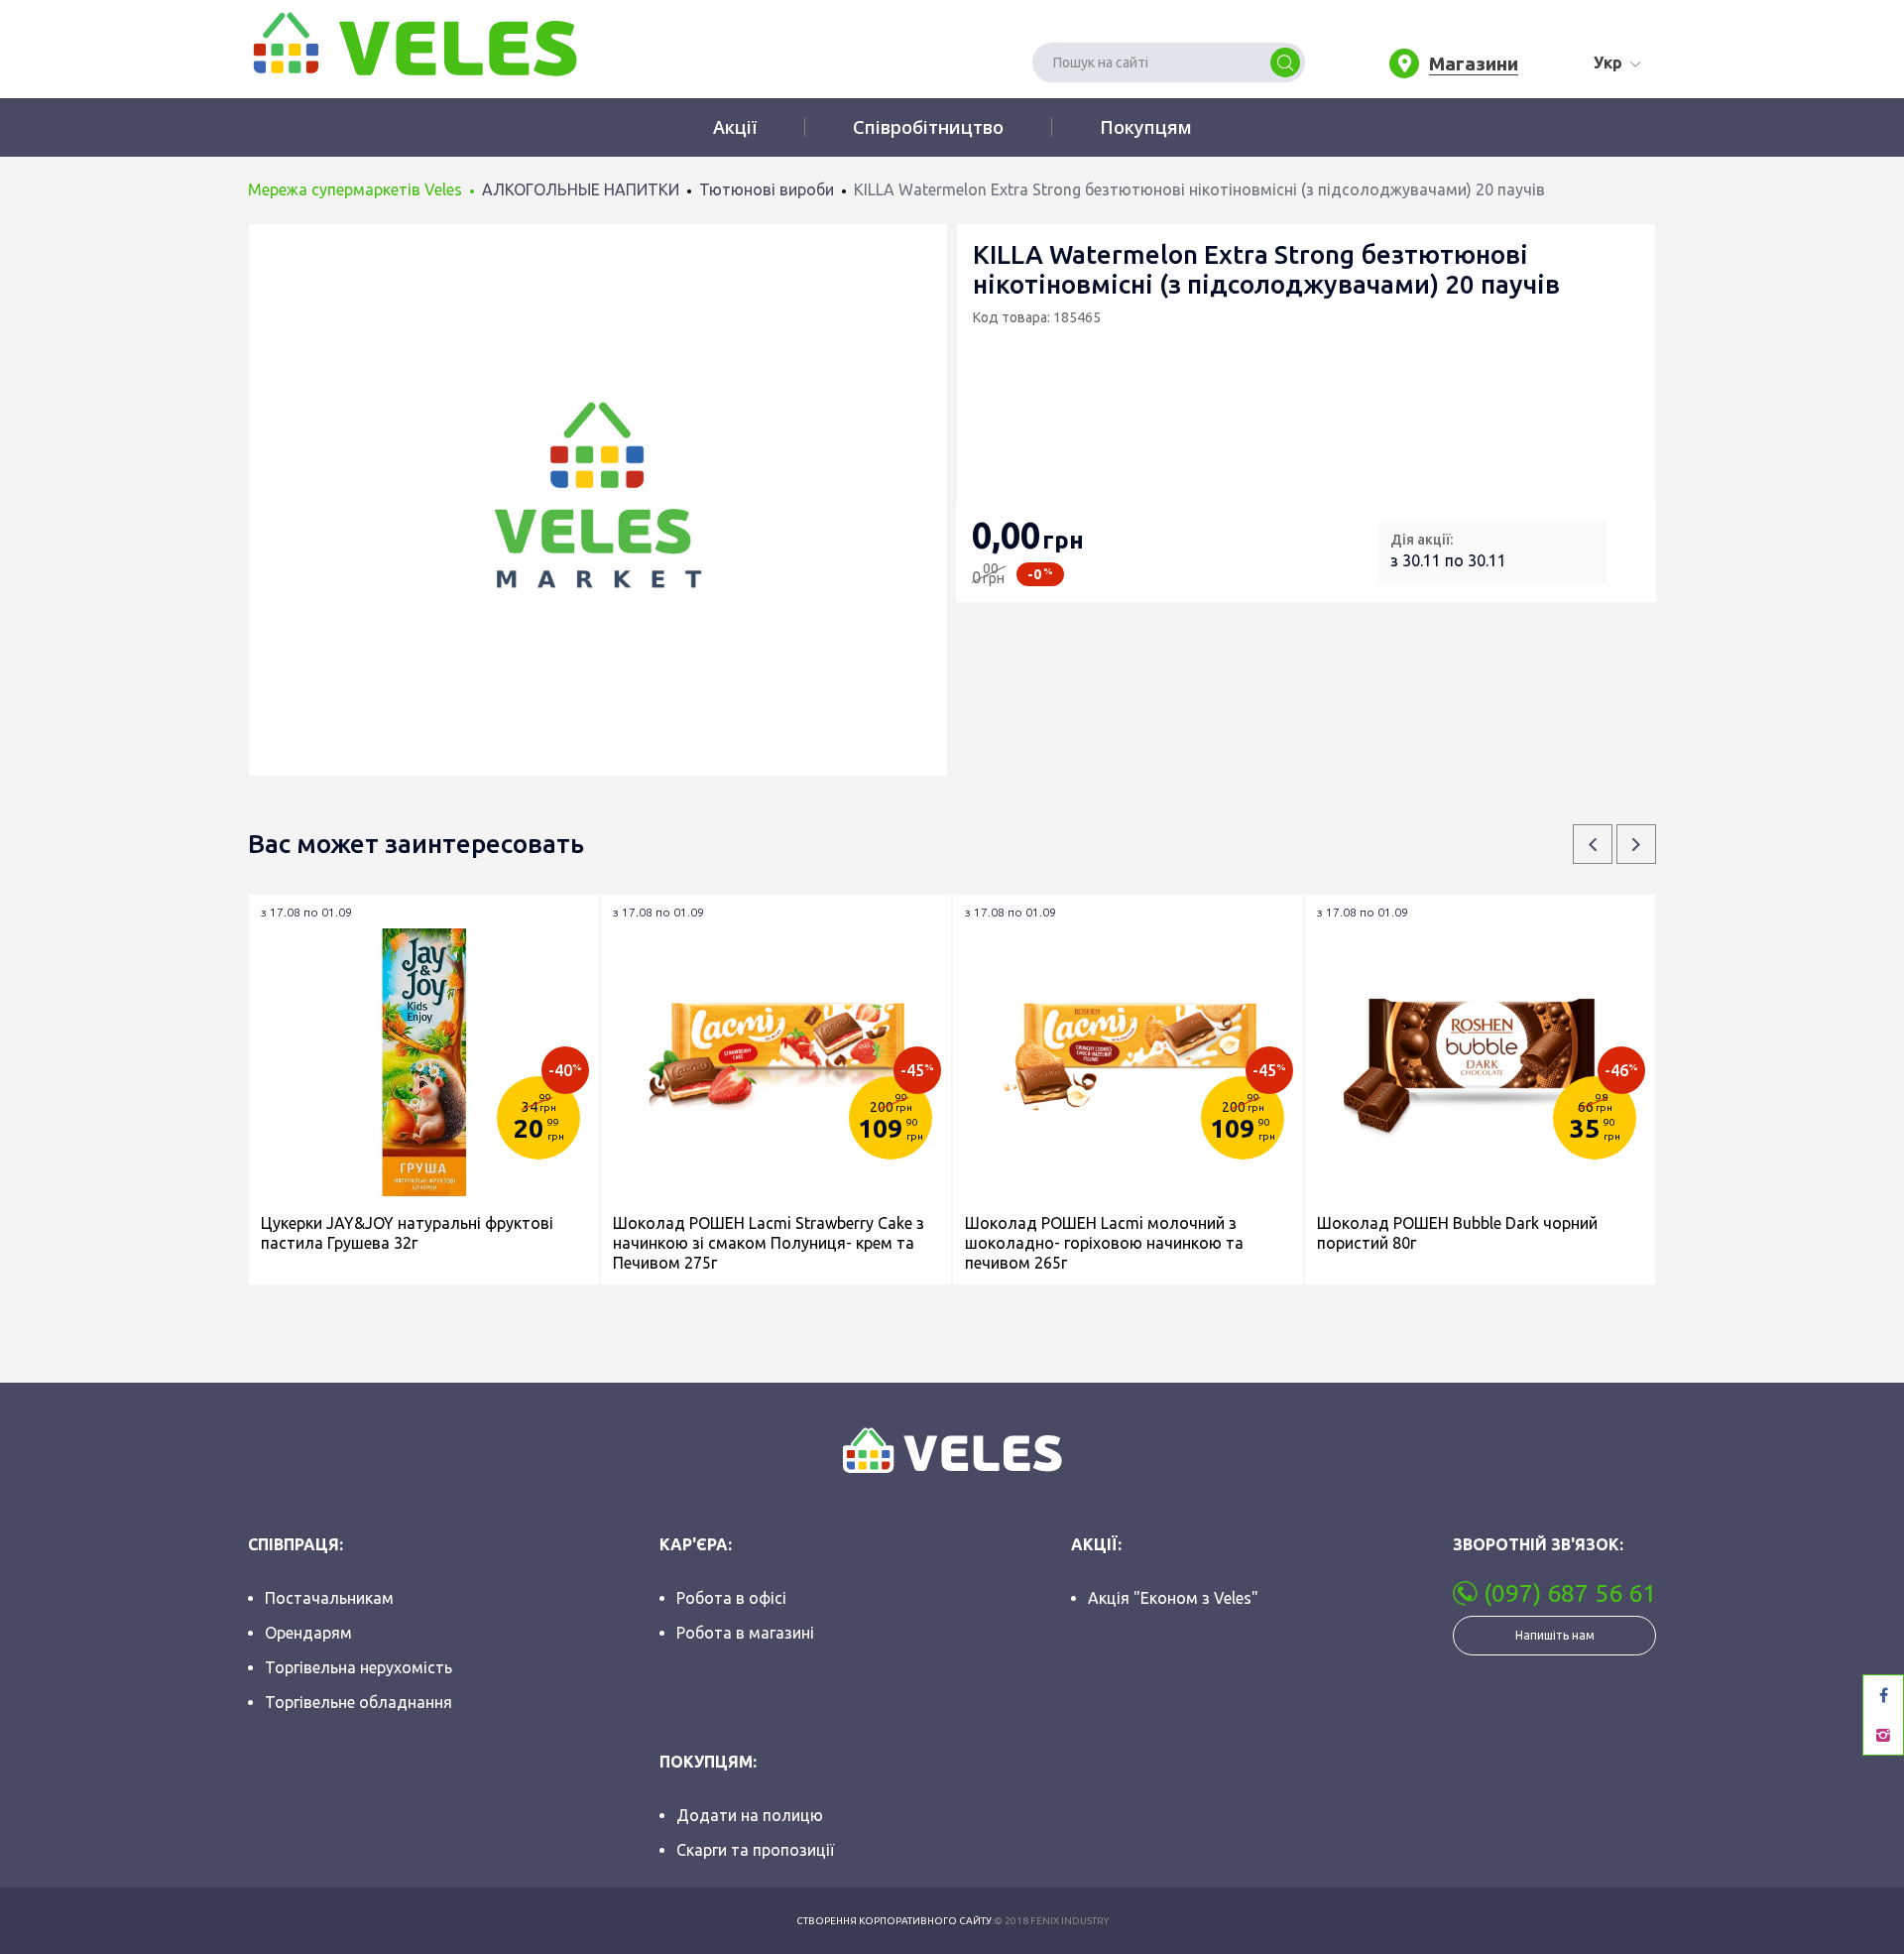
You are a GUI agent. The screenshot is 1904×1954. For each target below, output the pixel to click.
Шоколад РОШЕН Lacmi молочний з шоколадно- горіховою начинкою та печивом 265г (1104, 1243)
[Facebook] (1883, 1695)
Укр (1608, 62)
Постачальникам (329, 1598)
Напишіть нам (1555, 1635)
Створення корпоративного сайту (894, 1921)
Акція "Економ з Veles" (1173, 1598)
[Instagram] (1883, 1735)
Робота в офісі (731, 1598)
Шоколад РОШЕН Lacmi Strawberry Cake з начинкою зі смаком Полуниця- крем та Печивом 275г (769, 1243)
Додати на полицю (750, 1815)
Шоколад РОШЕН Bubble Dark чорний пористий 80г (1457, 1233)
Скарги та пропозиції (755, 1850)
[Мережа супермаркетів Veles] (413, 43)
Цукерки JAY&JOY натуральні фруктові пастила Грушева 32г (407, 1233)
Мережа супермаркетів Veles (355, 189)
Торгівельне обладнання (358, 1702)
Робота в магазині (745, 1633)
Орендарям (308, 1633)
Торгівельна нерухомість (358, 1667)
